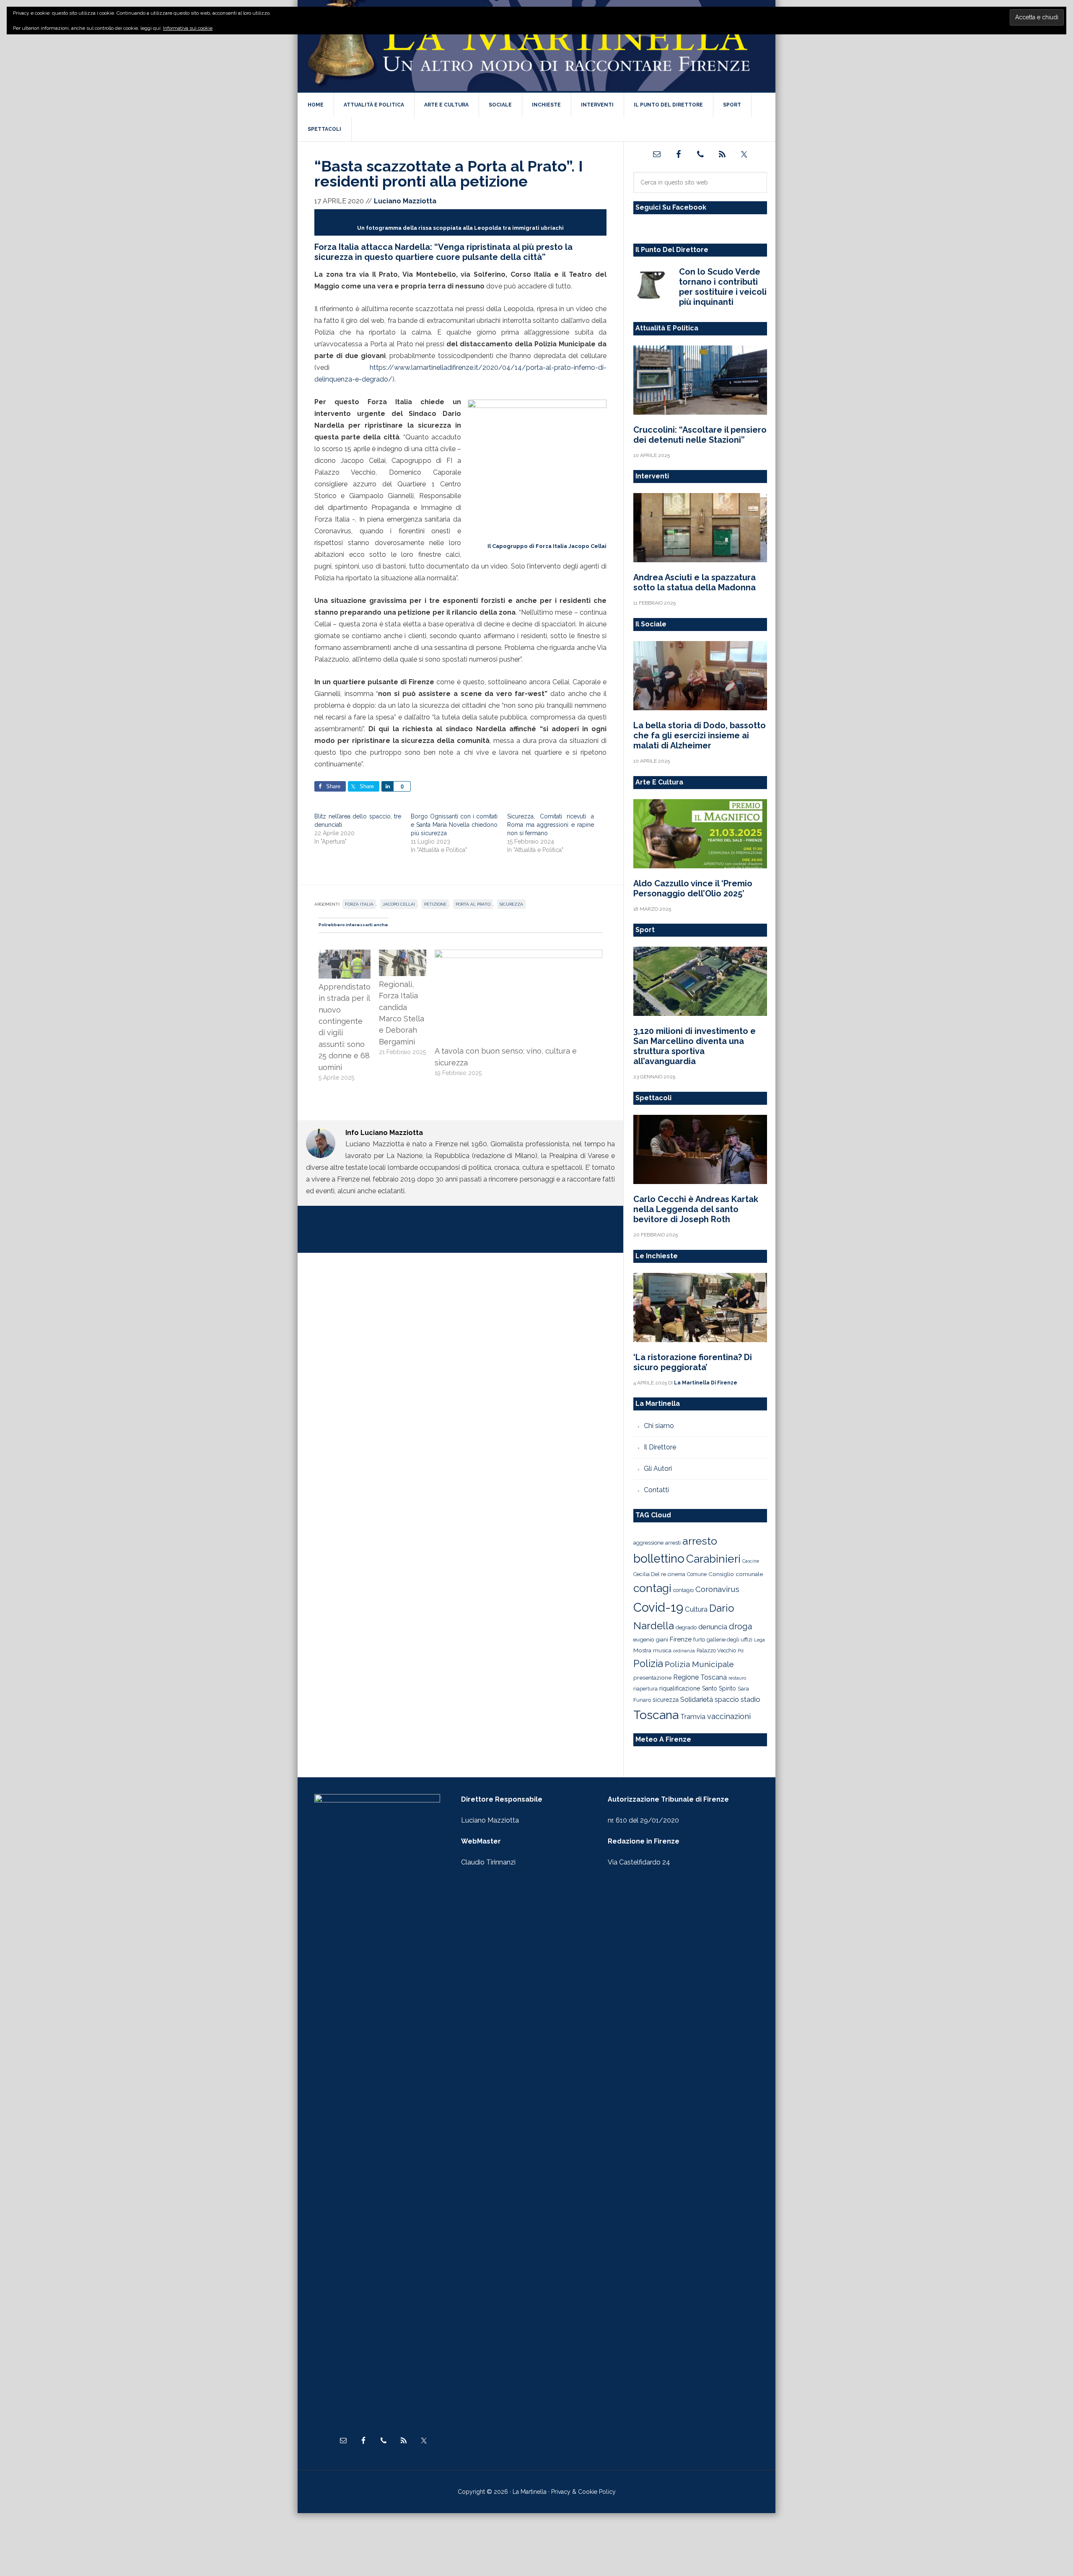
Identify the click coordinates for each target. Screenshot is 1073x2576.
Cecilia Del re (650, 1574)
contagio (683, 1590)
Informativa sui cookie (188, 28)
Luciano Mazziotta (490, 1820)
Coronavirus (717, 1589)
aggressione (648, 1542)
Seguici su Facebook (671, 207)
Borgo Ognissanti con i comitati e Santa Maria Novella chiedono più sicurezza (454, 825)
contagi (652, 1588)
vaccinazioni (729, 1716)
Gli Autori (658, 1468)
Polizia (648, 1664)
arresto (700, 1541)
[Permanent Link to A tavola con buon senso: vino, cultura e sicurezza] (518, 955)
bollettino (659, 1559)
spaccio (727, 1700)
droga (740, 1627)
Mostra (642, 1650)
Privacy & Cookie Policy (583, 2492)
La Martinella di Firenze (536, 46)
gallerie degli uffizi (730, 1640)
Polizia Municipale (699, 1664)
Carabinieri (713, 1559)
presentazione (652, 1678)
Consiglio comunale (736, 1574)
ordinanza (684, 1651)
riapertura (645, 1689)
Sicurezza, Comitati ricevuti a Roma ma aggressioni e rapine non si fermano (551, 825)
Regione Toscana (700, 1677)
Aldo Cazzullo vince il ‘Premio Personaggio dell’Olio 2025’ (693, 888)
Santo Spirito (719, 1688)
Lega (759, 1640)
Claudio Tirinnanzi (488, 1862)
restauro (737, 1678)
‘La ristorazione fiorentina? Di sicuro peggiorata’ (693, 1362)
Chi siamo (659, 1426)
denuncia (713, 1627)
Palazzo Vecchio (716, 1650)
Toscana (656, 1715)
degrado (686, 1627)
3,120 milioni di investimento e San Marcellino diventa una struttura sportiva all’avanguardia (695, 1046)
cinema (676, 1574)
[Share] (387, 786)
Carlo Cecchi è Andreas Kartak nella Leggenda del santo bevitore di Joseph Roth (696, 1209)
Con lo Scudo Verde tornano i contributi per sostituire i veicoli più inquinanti (723, 287)
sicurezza (511, 904)
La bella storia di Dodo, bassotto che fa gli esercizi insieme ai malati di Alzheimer (700, 735)
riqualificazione (680, 1688)
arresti (673, 1542)
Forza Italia (359, 904)
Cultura (696, 1609)
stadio (750, 1699)
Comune (697, 1574)
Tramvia (693, 1717)
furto (699, 1640)
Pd (741, 1651)
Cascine (751, 1561)
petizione (435, 904)
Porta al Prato (473, 904)
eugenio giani (651, 1639)
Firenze (681, 1639)
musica (662, 1650)
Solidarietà (697, 1699)
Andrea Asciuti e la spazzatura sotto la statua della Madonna (695, 582)
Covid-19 (658, 1607)
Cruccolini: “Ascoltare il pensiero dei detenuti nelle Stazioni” (700, 435)
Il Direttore (660, 1447)
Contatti (656, 1490)
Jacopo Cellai (399, 904)
